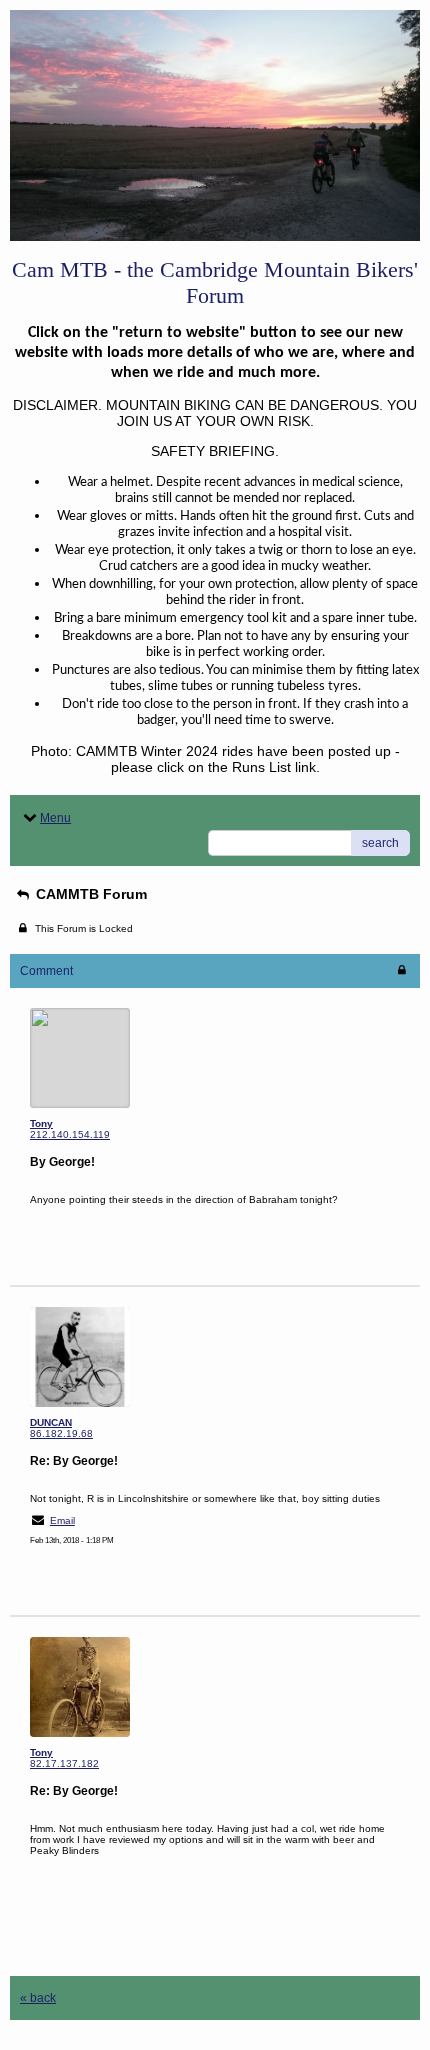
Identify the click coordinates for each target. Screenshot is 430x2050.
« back (38, 1998)
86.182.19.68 (61, 1433)
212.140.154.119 (70, 1134)
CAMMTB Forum (89, 894)
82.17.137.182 (64, 1763)
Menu (55, 818)
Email (62, 1520)
